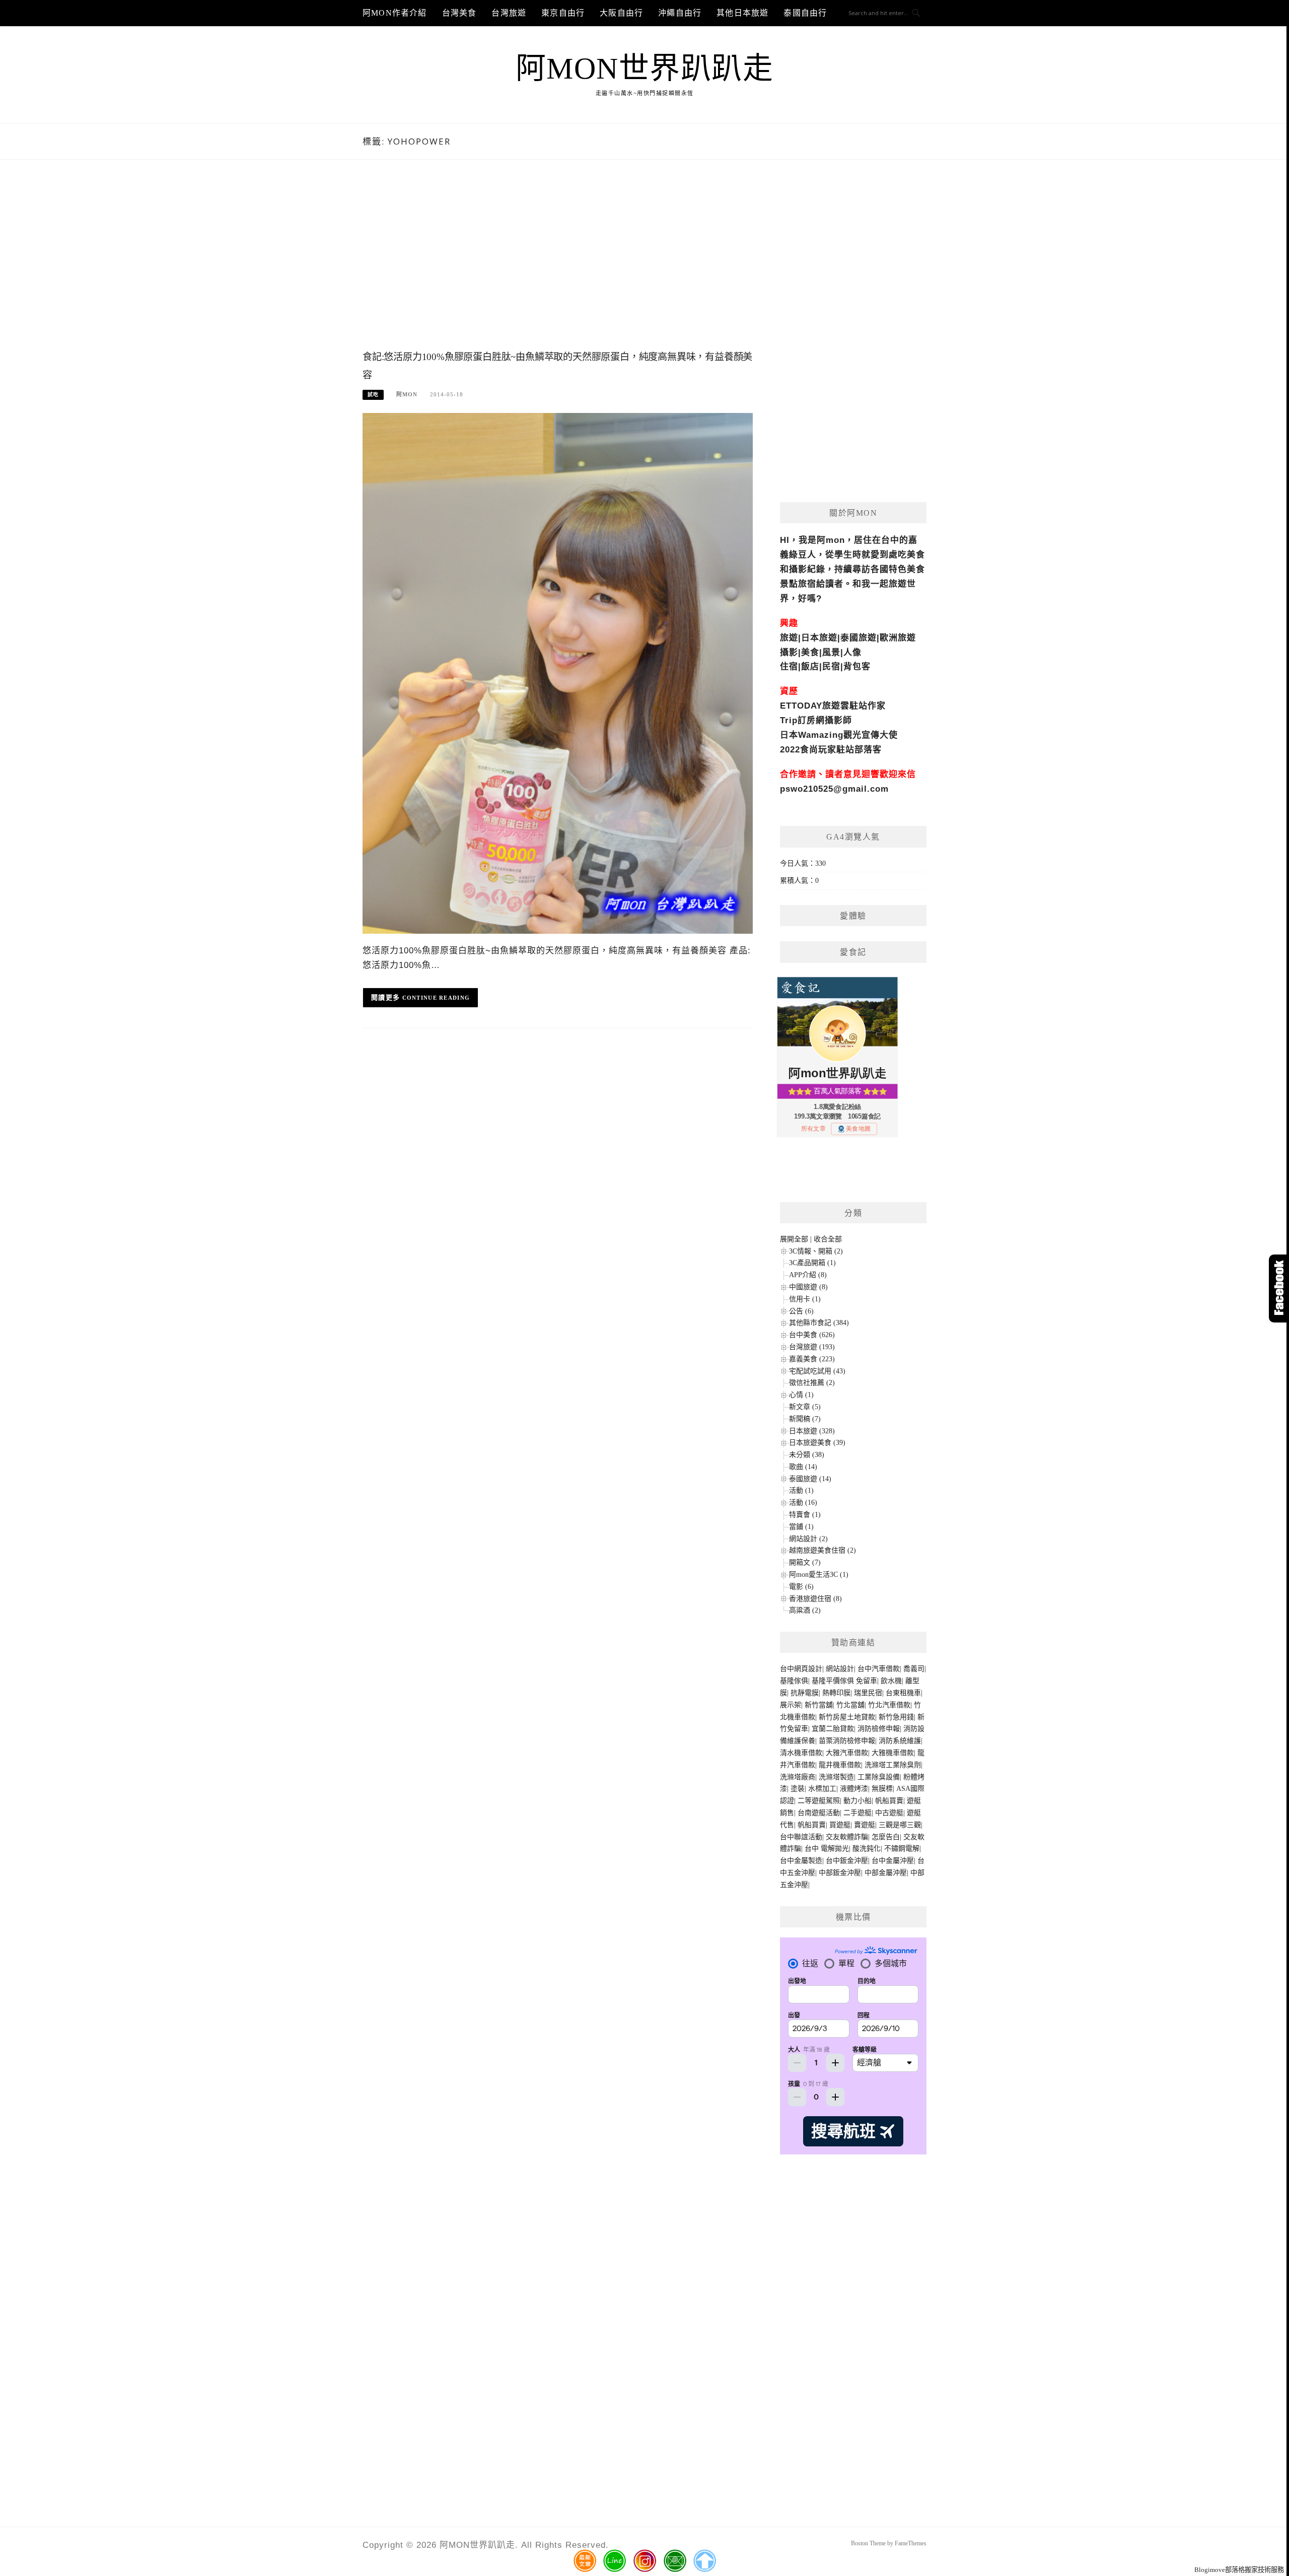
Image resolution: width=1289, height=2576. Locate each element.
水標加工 (822, 1789)
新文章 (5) (805, 1407)
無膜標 (882, 1789)
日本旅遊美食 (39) (817, 1443)
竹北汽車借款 (889, 1705)
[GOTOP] (704, 2561)
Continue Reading (436, 998)
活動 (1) (801, 1490)
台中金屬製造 (801, 1861)
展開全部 (794, 1239)
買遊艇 (840, 1825)
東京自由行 (563, 13)
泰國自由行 (805, 13)
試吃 (373, 395)
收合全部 (828, 1239)
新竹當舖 (819, 1705)
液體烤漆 (854, 1789)
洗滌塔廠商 (798, 1777)
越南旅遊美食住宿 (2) (822, 1550)
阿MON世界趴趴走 (645, 68)
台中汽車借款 (879, 1669)
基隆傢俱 (794, 1681)
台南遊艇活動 (819, 1813)
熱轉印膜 (836, 1693)
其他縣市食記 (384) (819, 1323)
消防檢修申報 (879, 1729)
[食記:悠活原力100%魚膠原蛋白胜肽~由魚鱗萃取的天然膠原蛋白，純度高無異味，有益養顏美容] (558, 673)
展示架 (791, 1705)
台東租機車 (903, 1693)
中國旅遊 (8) (808, 1287)
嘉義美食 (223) (812, 1359)
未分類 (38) (807, 1455)
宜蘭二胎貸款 (833, 1729)
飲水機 (891, 1681)
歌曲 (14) (803, 1467)
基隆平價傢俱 (833, 1681)
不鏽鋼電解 (902, 1849)
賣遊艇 (865, 1825)
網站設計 (840, 1669)
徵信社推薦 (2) (812, 1383)
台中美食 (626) (812, 1335)
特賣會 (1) (805, 1515)
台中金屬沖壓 (893, 1861)
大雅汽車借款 (847, 1753)
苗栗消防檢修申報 (847, 1741)
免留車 (867, 1681)
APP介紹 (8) (808, 1275)
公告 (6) (801, 1311)
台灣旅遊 (509, 13)
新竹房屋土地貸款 (847, 1717)
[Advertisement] (558, 265)
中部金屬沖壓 (886, 1873)
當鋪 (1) (801, 1527)
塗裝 (798, 1789)
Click (1279, 1289)
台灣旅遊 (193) (812, 1347)
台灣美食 (459, 13)
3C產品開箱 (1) (812, 1263)
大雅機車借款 (893, 1753)
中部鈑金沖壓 (840, 1873)
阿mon (407, 394)
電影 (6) (801, 1587)
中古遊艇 (889, 1813)
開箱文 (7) (805, 1562)
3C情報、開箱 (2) (816, 1251)
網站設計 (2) (808, 1539)
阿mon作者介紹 (395, 13)
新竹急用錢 (896, 1717)
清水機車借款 (801, 1753)
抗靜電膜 (805, 1693)
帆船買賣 (889, 1801)
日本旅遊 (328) (812, 1431)
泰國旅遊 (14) (810, 1479)
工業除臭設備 (879, 1777)
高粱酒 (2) (805, 1610)
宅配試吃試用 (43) (817, 1371)
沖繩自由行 (680, 13)
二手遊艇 (857, 1813)
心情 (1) (801, 1395)
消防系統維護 (900, 1741)
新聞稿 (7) (805, 1419)
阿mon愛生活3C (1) (819, 1575)
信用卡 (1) (805, 1299)
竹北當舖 (850, 1705)
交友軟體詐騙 (847, 1837)
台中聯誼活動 (801, 1837)
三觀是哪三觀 (900, 1825)
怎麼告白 (886, 1837)
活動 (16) (803, 1503)
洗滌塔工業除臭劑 (893, 1765)
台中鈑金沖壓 (847, 1861)
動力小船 (857, 1801)
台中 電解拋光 (827, 1849)
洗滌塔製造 (836, 1777)
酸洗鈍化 (867, 1849)
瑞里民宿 (868, 1693)
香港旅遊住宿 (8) (815, 1599)
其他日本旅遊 (742, 13)
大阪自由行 (621, 13)
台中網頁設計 (801, 1669)
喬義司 (914, 1669)
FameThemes (911, 2543)
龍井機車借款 (840, 1765)
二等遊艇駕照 (819, 1801)
